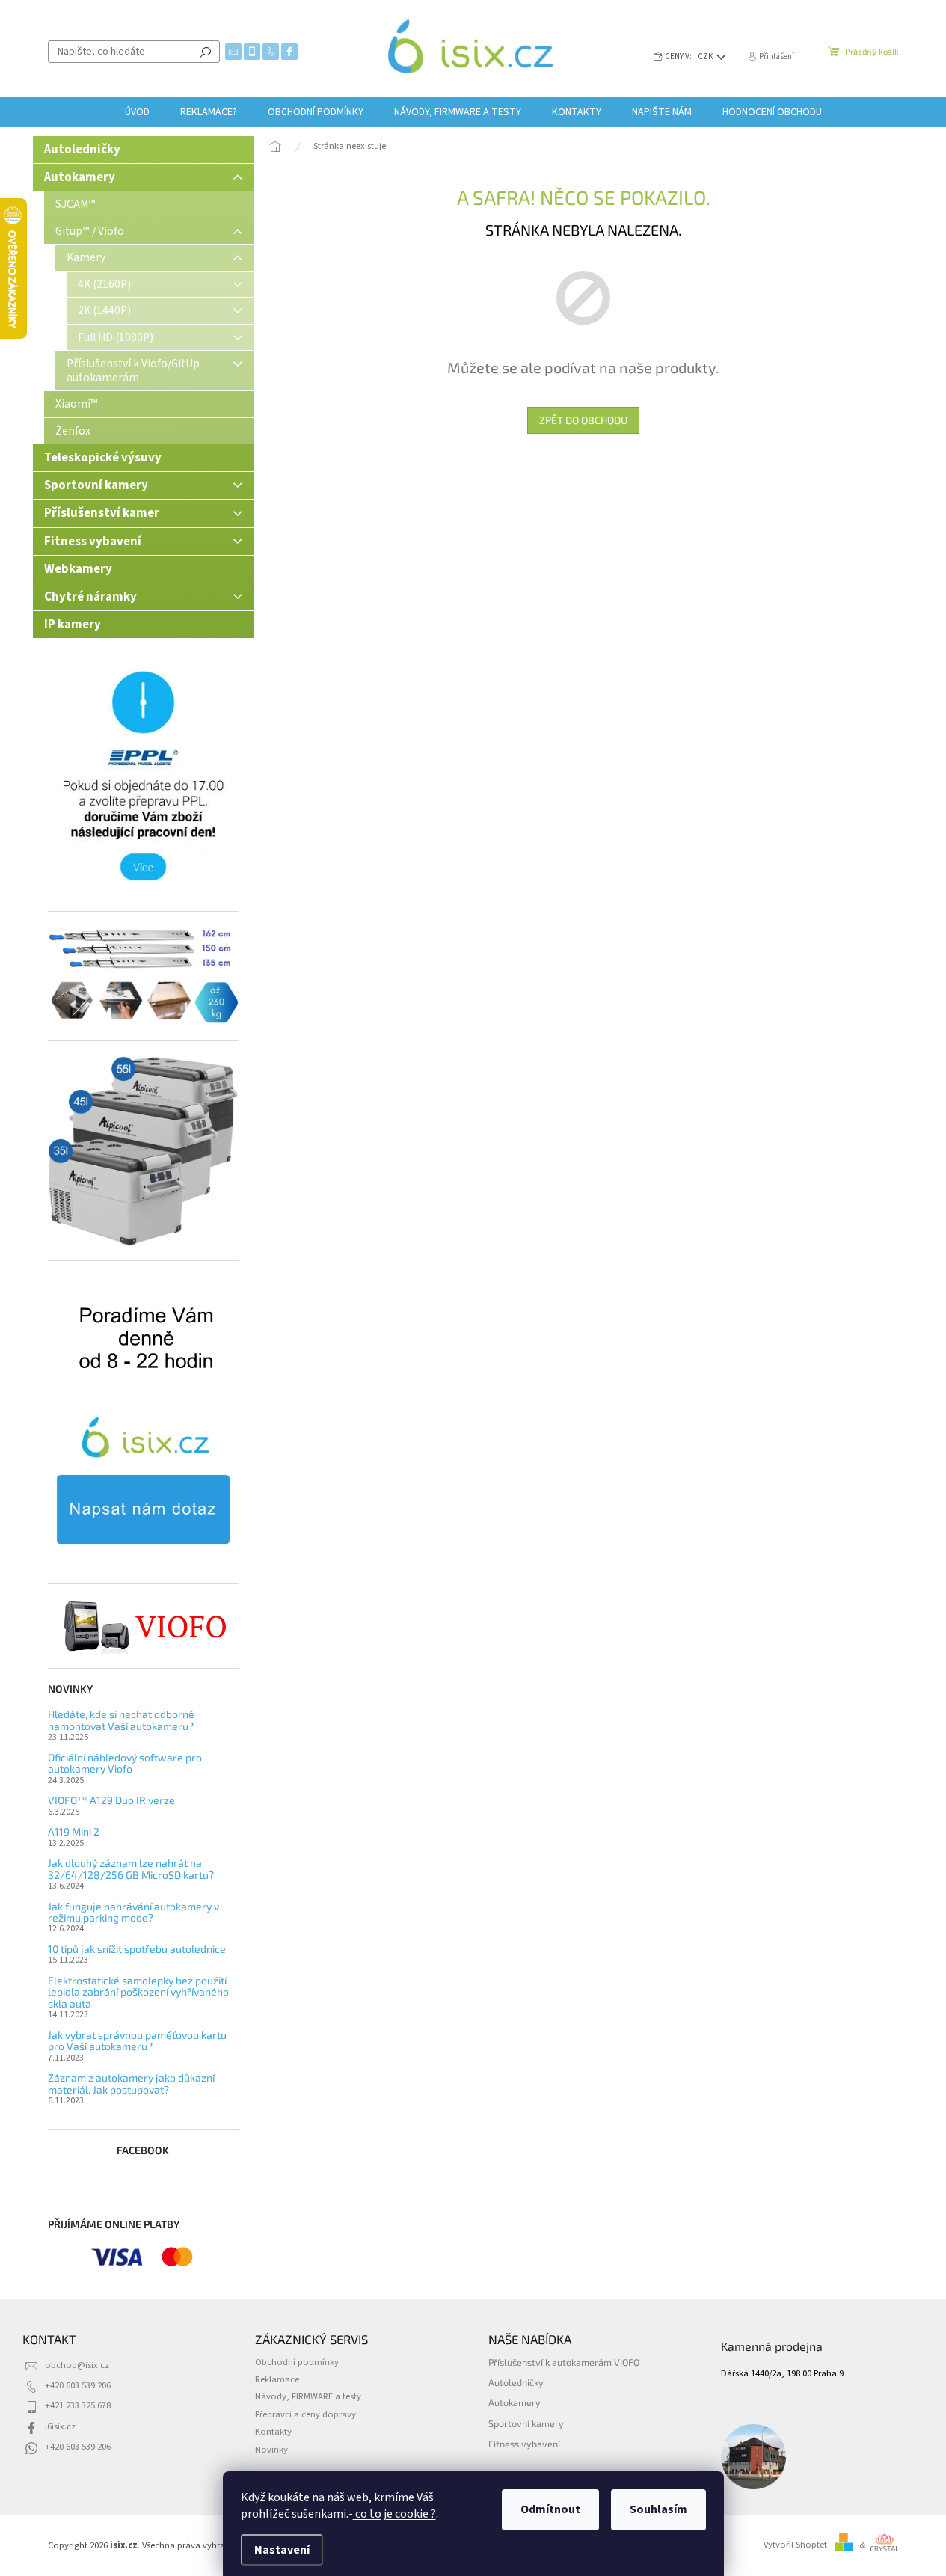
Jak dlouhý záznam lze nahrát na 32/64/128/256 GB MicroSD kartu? (131, 1869)
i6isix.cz (60, 2426)
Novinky (271, 2450)
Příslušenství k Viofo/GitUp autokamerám (133, 370)
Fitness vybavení (93, 542)
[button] (905, 2535)
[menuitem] (137, 112)
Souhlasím (658, 2509)
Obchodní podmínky (297, 2362)
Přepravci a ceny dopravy (305, 2414)
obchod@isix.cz (77, 2365)
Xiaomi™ (77, 404)
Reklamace (277, 2379)
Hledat (206, 52)
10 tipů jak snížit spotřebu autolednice (137, 1949)
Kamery (86, 257)
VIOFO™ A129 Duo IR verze (111, 1800)
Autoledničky (82, 150)
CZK (706, 56)
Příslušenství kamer (102, 513)
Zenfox (73, 431)
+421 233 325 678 (78, 2405)
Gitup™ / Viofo (90, 231)
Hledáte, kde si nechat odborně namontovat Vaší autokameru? (121, 1720)
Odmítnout (550, 2509)
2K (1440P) (104, 310)
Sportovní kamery (96, 485)
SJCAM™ (76, 204)
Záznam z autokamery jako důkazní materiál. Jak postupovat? (131, 2083)
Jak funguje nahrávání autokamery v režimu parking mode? (133, 1912)
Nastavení (282, 2550)
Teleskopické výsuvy (103, 458)
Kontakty (273, 2432)
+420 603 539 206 (78, 2385)
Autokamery (80, 177)
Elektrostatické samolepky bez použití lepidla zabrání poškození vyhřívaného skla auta (138, 1992)
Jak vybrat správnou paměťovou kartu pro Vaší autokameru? (137, 2041)
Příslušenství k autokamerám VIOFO (564, 2362)
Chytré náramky (90, 597)
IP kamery (73, 625)
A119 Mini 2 (74, 1831)
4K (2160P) (104, 284)
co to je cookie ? (394, 2514)
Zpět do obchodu (583, 420)
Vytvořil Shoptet (795, 2545)
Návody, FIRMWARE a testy (308, 2396)
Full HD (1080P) (116, 337)
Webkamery (78, 569)
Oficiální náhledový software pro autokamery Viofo (125, 1763)
